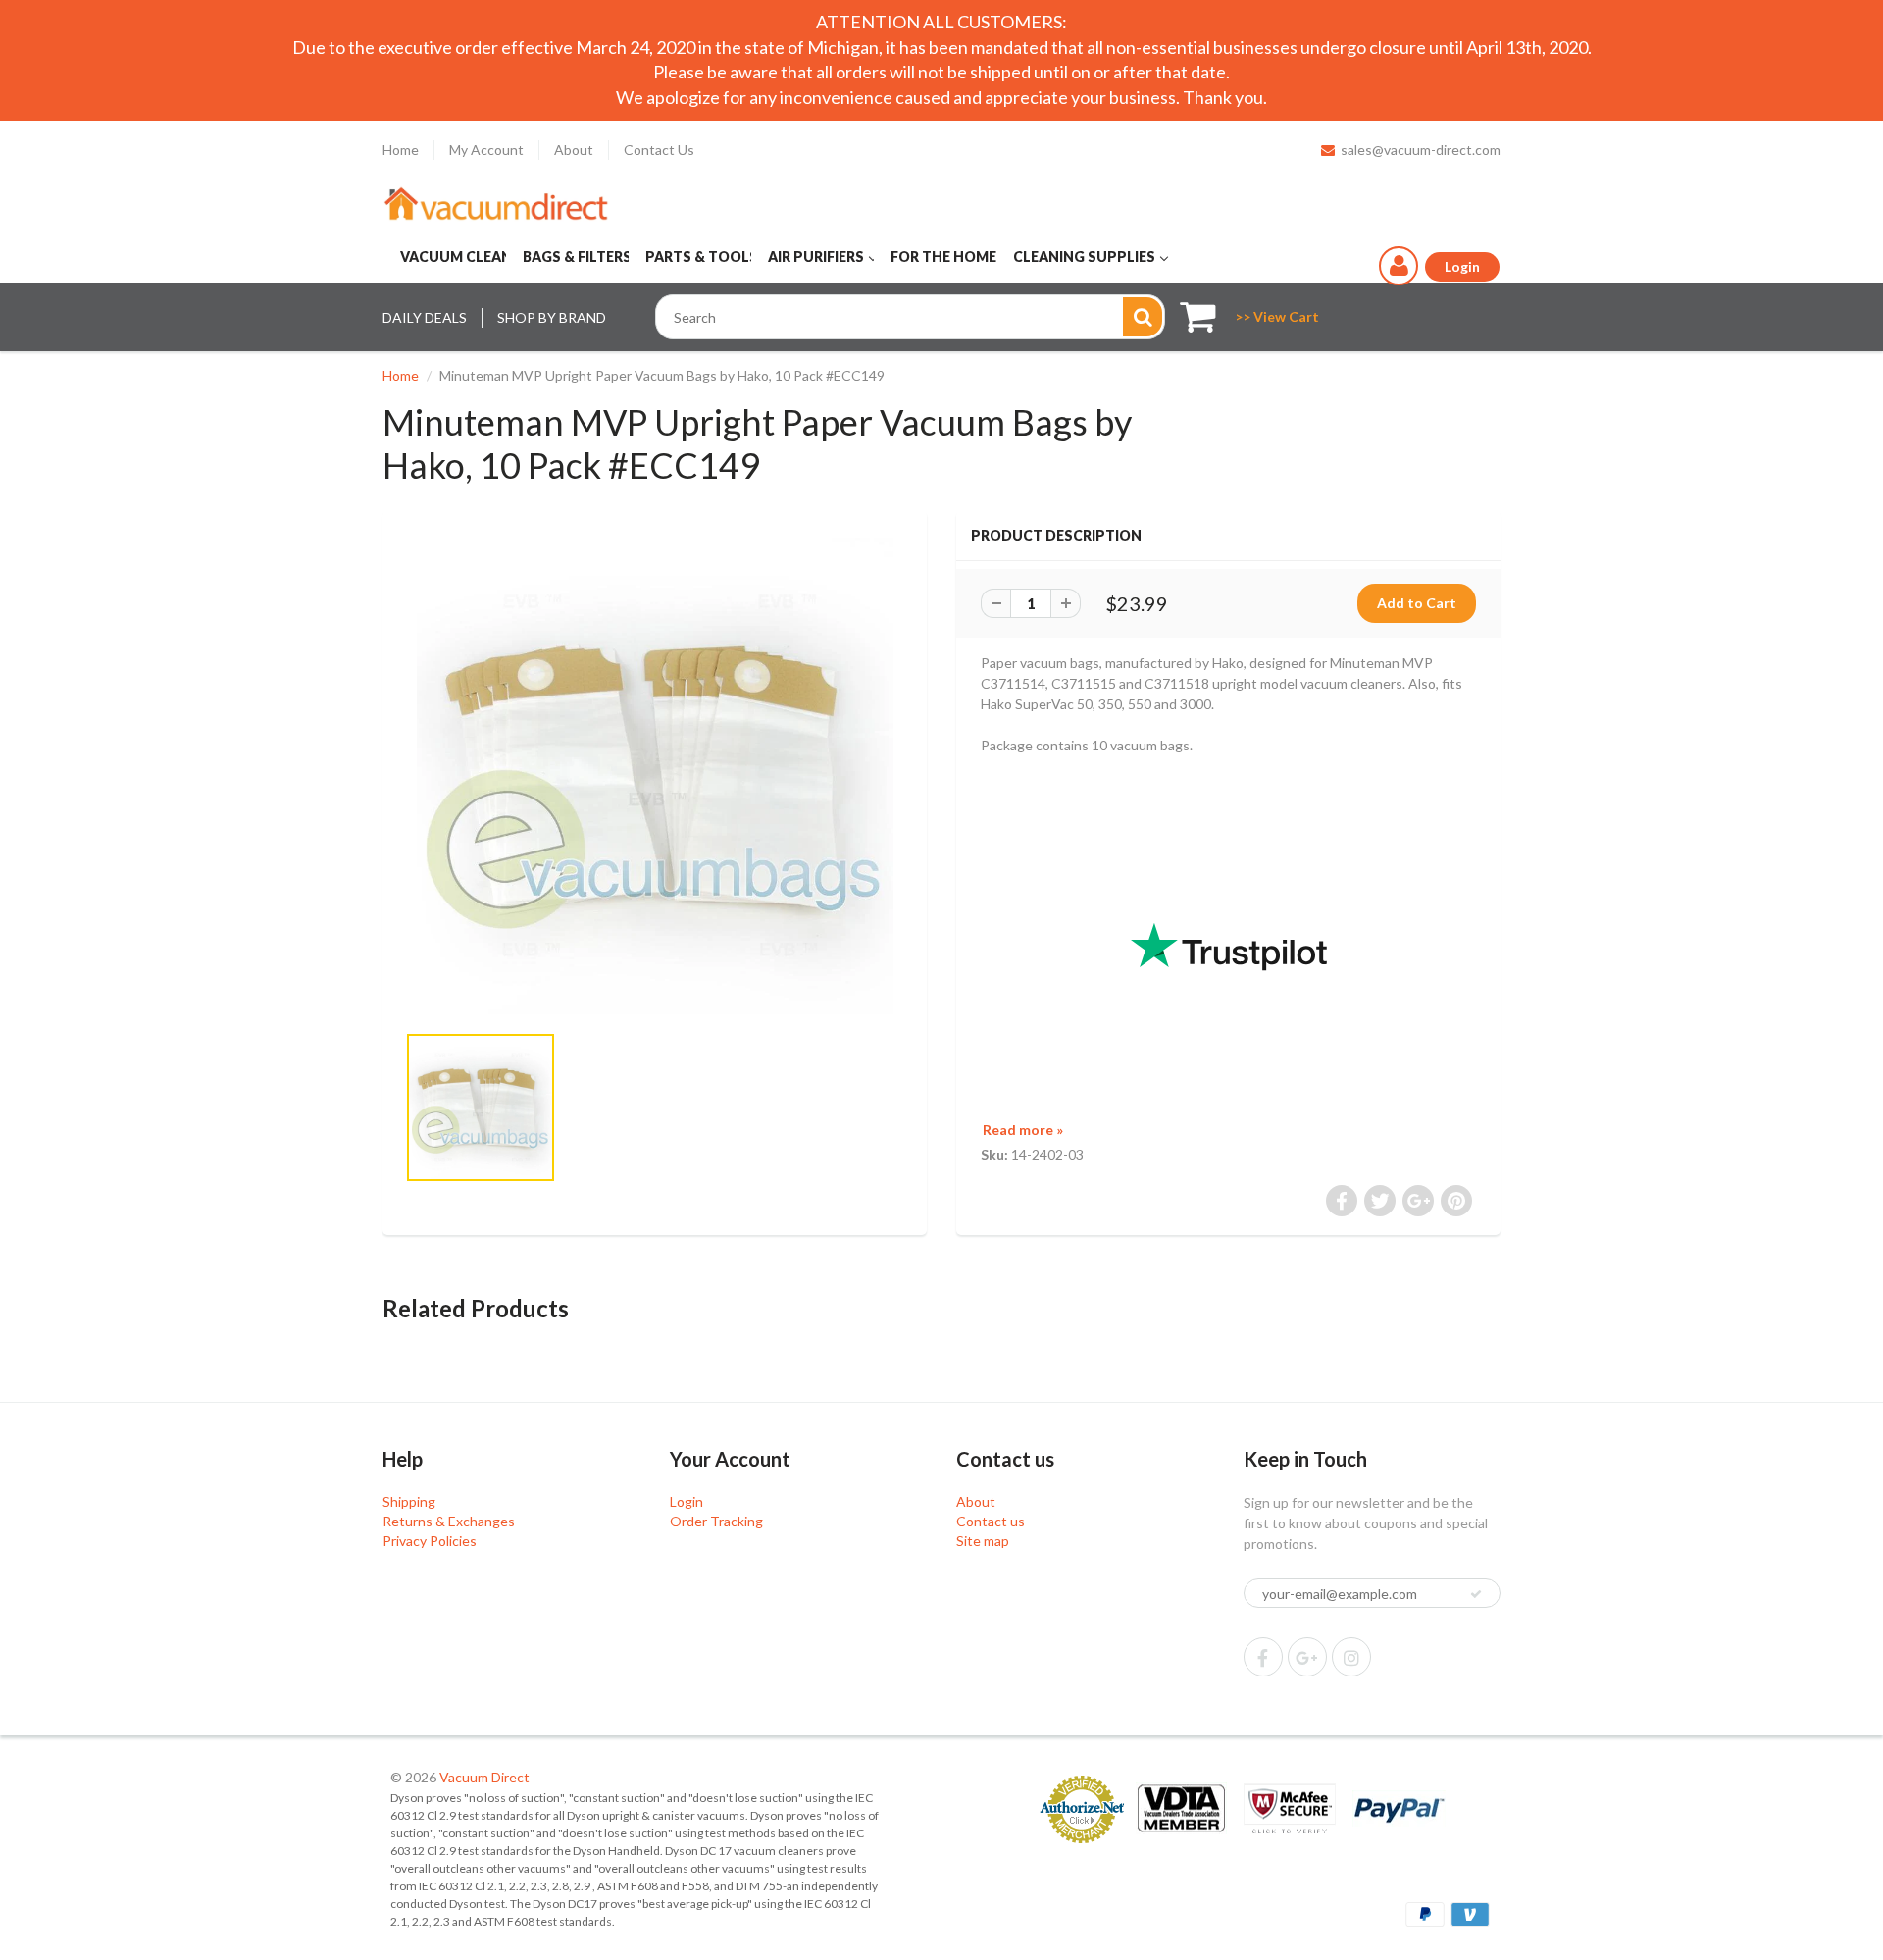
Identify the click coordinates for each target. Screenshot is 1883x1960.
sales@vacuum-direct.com (1421, 150)
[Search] (1143, 317)
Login (687, 1501)
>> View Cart (1277, 316)
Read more (1023, 1130)
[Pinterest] (1307, 1657)
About (574, 150)
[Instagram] (1351, 1657)
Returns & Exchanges (449, 1521)
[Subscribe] (1476, 1594)
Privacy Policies (430, 1541)
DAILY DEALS (425, 317)
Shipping (409, 1501)
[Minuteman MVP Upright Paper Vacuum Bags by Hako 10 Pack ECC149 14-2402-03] (655, 776)
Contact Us (659, 150)
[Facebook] (1263, 1657)
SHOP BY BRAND (552, 317)
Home (401, 150)
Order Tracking (716, 1521)
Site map (983, 1541)
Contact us (991, 1521)
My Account (486, 150)
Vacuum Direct (484, 1777)
